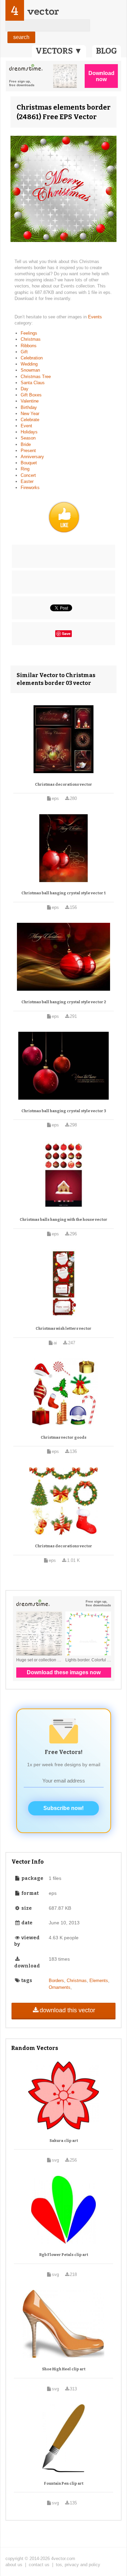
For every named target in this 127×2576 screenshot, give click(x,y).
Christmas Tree (36, 377)
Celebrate (30, 420)
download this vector (67, 2010)
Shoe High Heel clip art (64, 2369)
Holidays (29, 432)
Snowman (30, 370)
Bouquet (29, 463)
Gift (24, 352)
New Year (30, 414)
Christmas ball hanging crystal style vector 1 (63, 893)
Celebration (32, 358)
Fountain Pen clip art (64, 2484)
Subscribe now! (63, 1808)
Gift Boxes (31, 395)
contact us (39, 2565)
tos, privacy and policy (78, 2565)
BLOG (107, 51)
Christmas (31, 339)
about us (14, 2565)
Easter (27, 481)
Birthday (29, 407)
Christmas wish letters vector (63, 1329)
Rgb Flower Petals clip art (64, 2255)
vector (43, 11)
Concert (28, 475)
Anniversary (32, 457)
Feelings (29, 333)
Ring (25, 469)
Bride (26, 444)
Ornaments (60, 1987)
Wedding (29, 364)
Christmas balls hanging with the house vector (63, 1220)
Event (26, 426)
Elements (99, 1981)
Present (28, 451)
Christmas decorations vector (63, 785)
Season (28, 438)
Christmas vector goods (63, 1438)
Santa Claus (33, 383)
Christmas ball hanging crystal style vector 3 (64, 1111)
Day (25, 389)
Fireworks (30, 488)
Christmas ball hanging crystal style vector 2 (64, 1002)
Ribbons (29, 346)
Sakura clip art (64, 2141)
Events (95, 317)
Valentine (30, 401)
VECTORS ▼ (59, 51)
